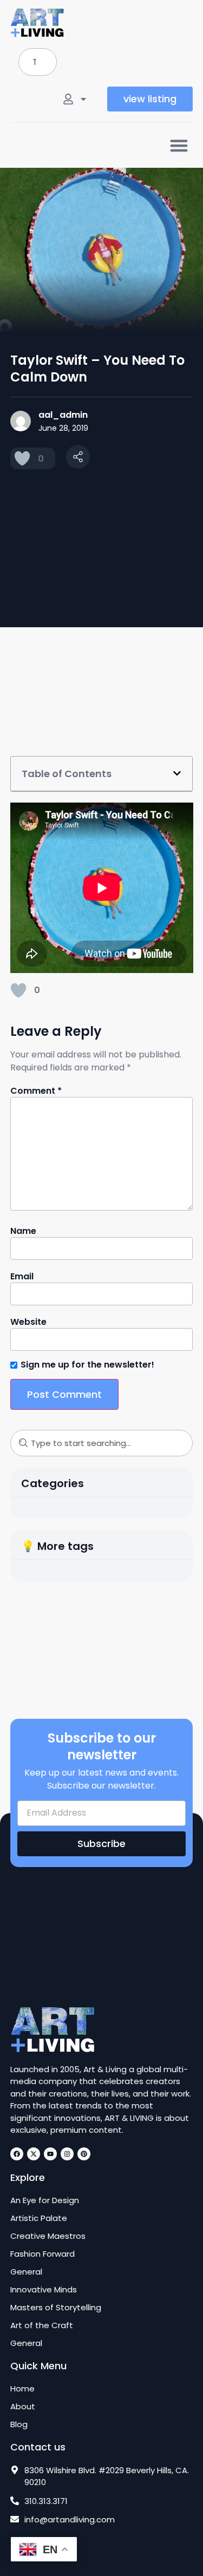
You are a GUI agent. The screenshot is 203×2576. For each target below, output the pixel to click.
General (26, 2272)
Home (22, 2389)
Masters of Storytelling (56, 2308)
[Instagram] (67, 2154)
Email (22, 1277)
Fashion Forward (42, 2254)
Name (23, 1231)
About (23, 2407)
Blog (19, 2424)
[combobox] (38, 62)
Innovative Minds (44, 2290)
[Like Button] (22, 458)
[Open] (83, 99)
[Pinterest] (84, 2154)
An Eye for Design (45, 2200)
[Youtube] (50, 2154)
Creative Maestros (48, 2236)
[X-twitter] (34, 2154)
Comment (36, 1091)
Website (28, 1322)
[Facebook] (17, 2154)
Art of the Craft (42, 2325)
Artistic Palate (39, 2218)
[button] (179, 145)
